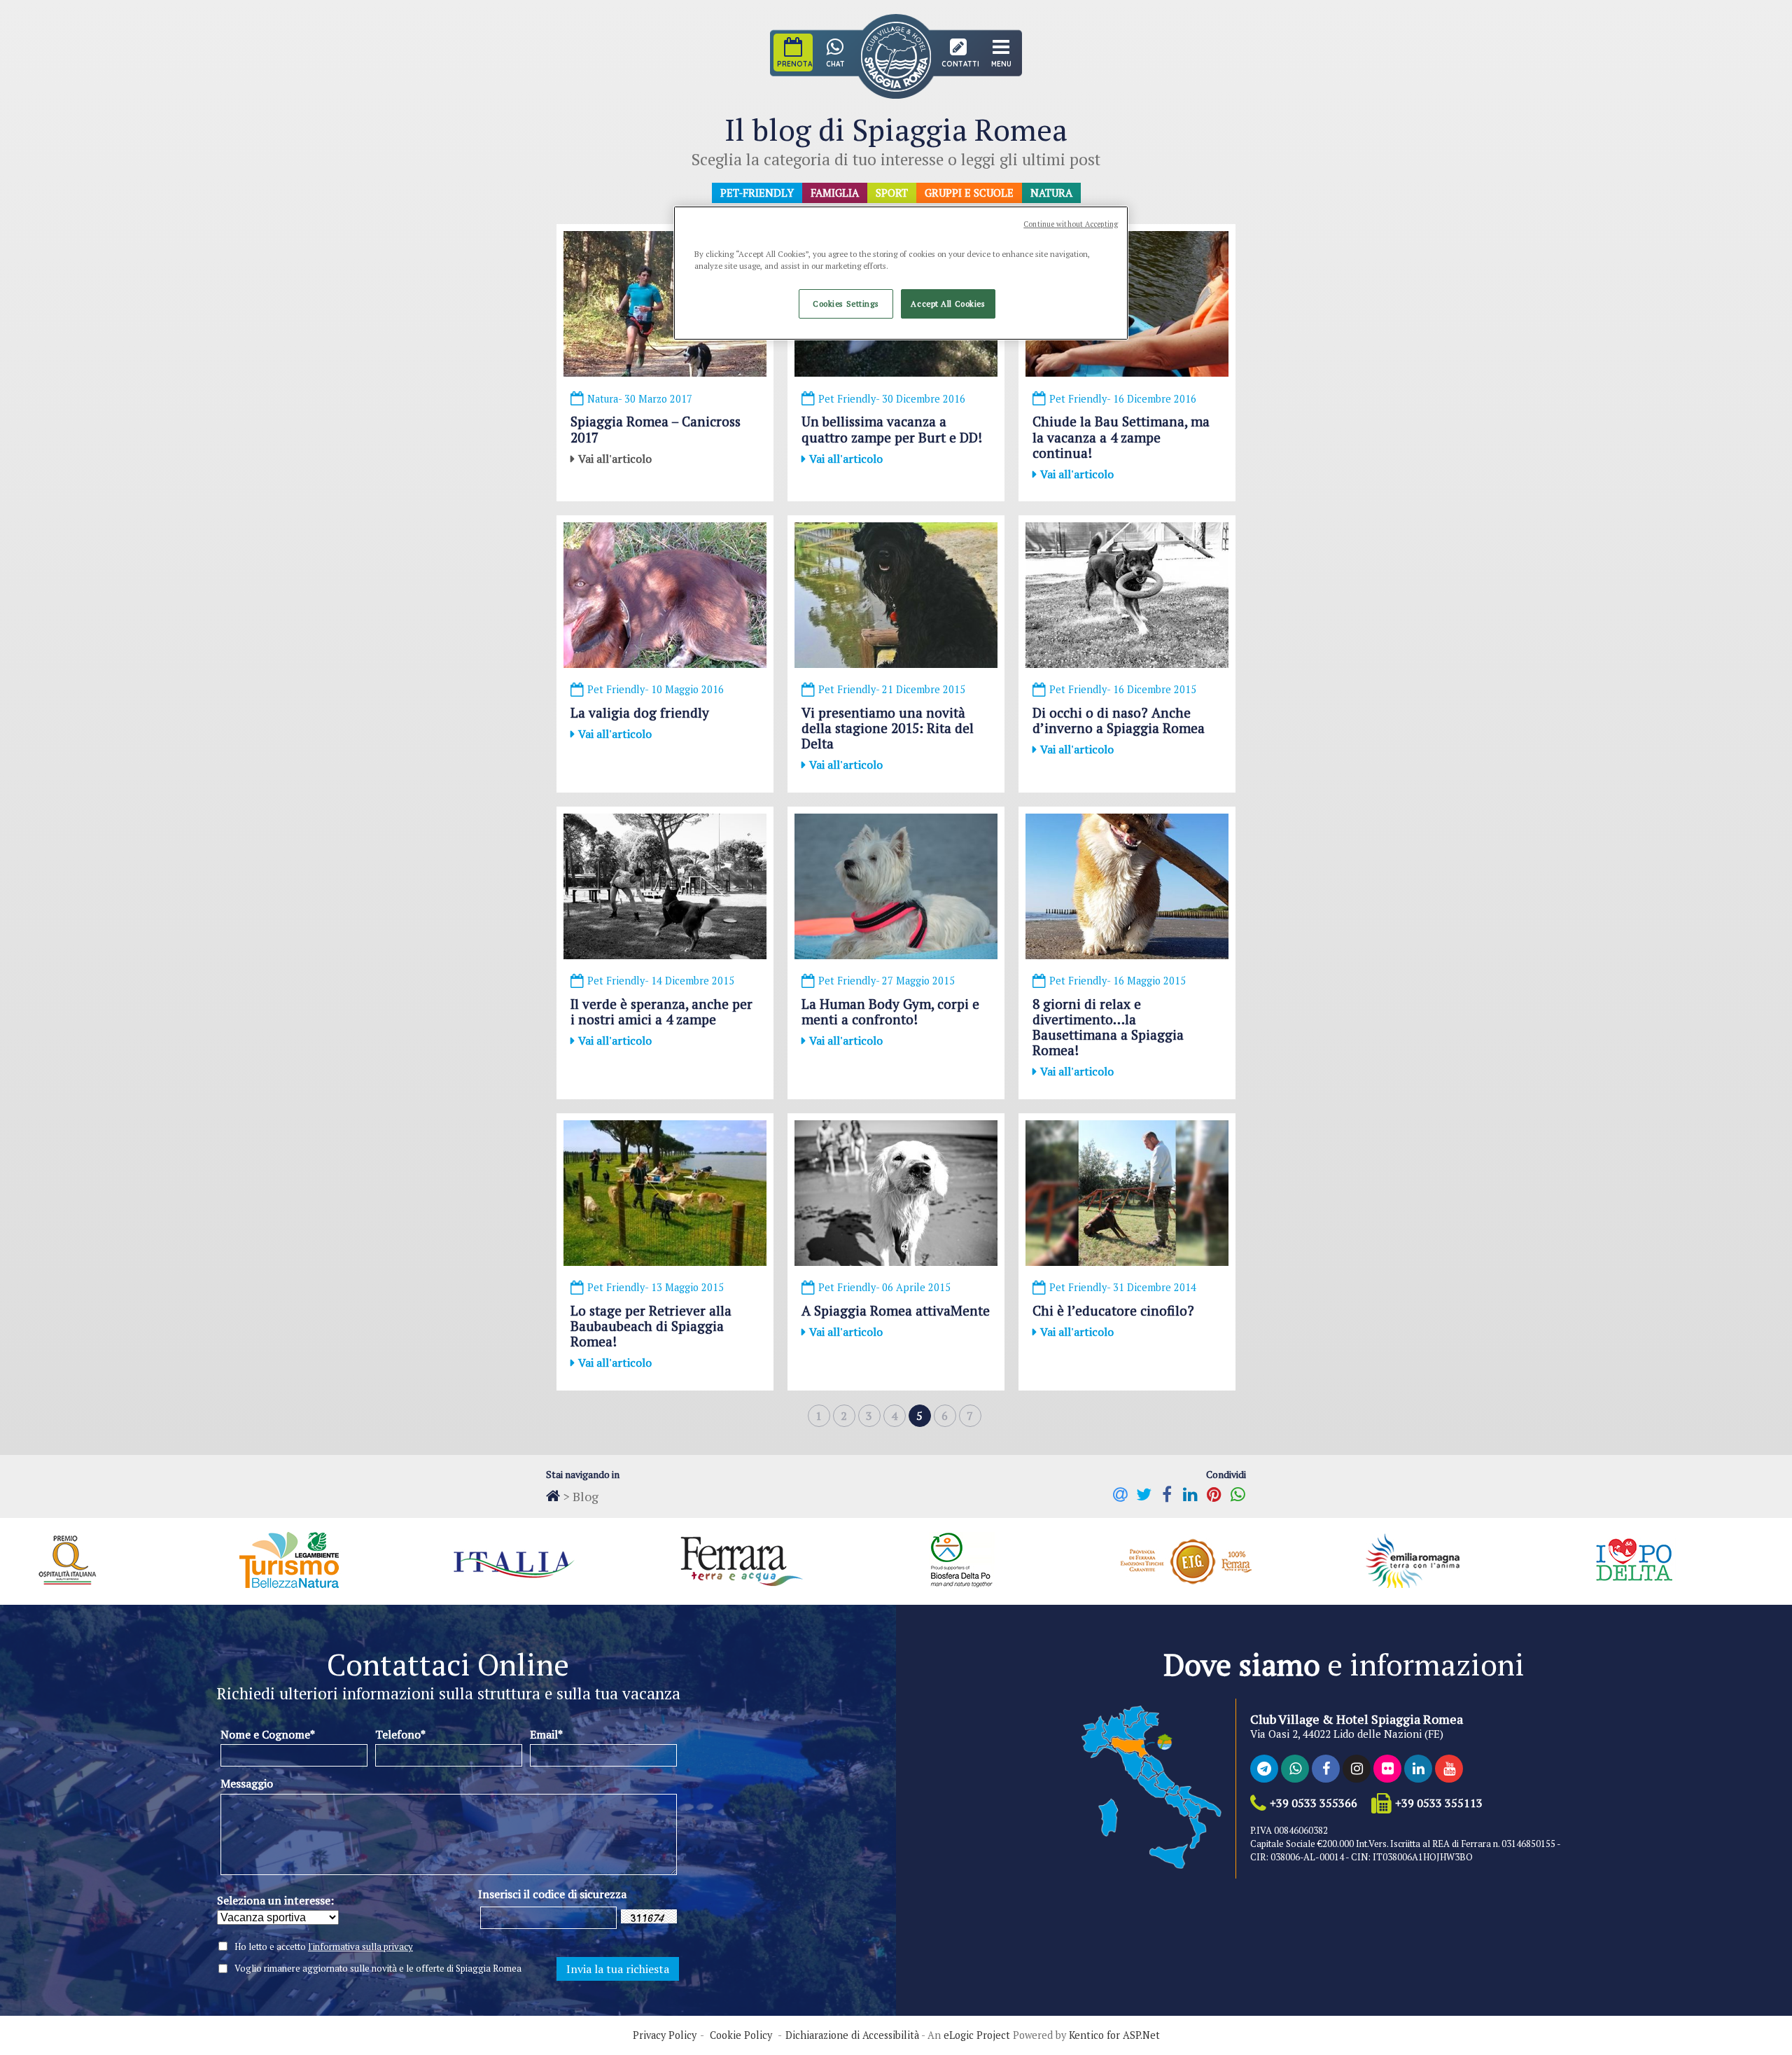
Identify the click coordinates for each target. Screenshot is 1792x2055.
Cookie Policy (741, 2035)
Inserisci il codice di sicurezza (552, 1894)
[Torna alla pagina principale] (553, 1496)
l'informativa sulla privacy (360, 1946)
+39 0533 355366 (1314, 1803)
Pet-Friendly (757, 193)
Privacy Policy (665, 2035)
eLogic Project (977, 2035)
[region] (901, 273)
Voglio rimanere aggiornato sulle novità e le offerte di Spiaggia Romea (378, 1969)
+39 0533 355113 (1439, 1803)
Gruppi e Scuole (969, 193)
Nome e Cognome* (268, 1734)
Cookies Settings (846, 304)
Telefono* (400, 1734)
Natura (1051, 193)
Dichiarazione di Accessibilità (852, 2035)
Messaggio (247, 1783)
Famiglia (835, 193)
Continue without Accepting (1071, 224)
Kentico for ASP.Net (1114, 2035)
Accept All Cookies (948, 304)
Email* (546, 1734)
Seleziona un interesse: (275, 1900)
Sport (892, 193)
